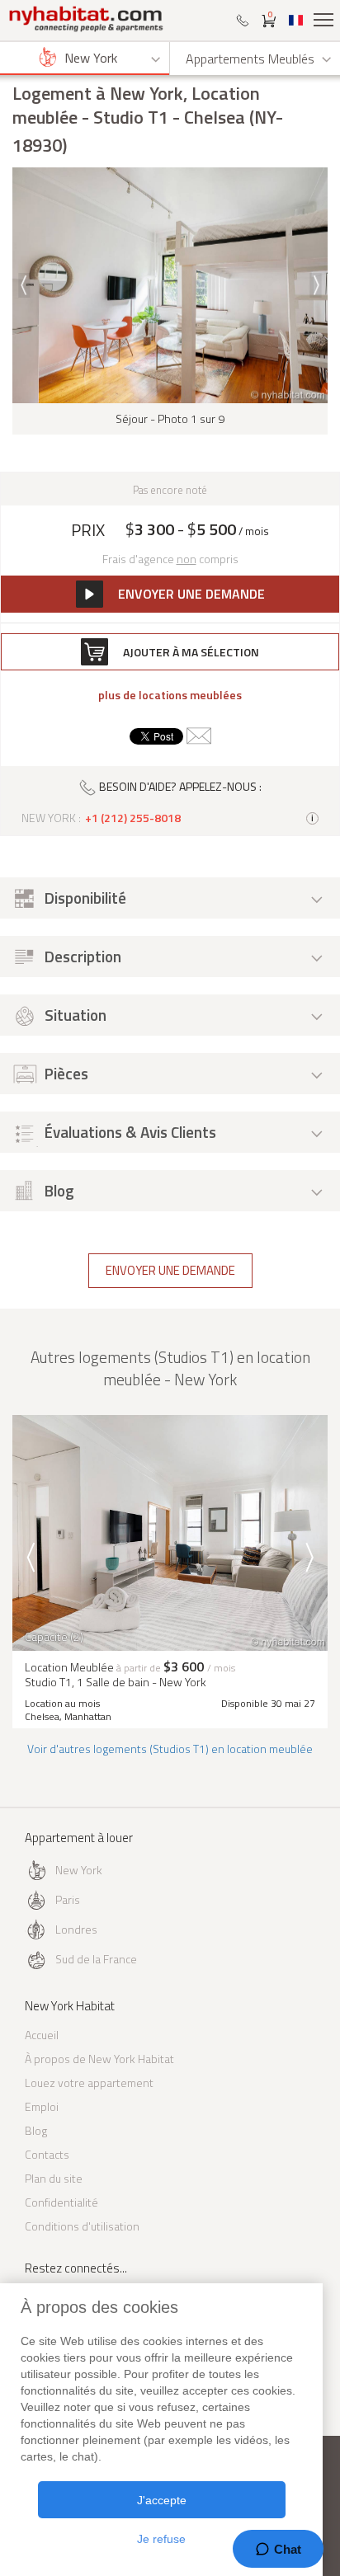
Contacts (47, 2154)
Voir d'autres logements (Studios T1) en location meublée (170, 1749)
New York (79, 1870)
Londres (76, 1929)
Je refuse (161, 2539)
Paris (68, 1899)
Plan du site (54, 2178)
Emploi (42, 2106)
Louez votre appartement (89, 2082)
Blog (36, 2130)
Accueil (42, 2035)
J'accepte (162, 2500)
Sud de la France (96, 1959)
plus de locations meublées (170, 695)
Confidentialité (61, 2202)
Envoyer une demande (170, 1270)
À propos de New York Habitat (99, 2059)
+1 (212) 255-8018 (133, 818)
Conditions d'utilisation (82, 2226)
